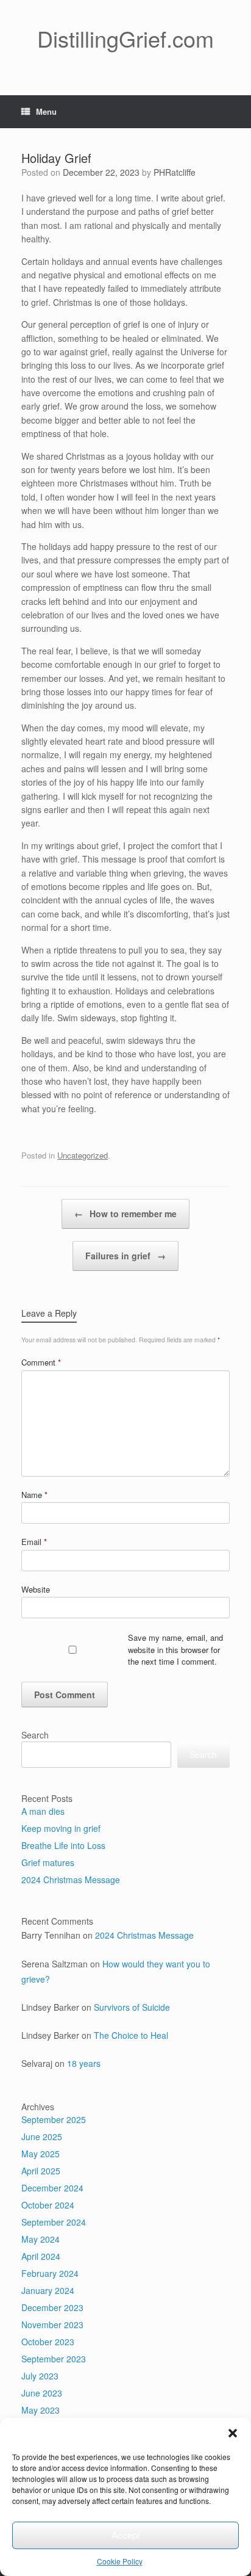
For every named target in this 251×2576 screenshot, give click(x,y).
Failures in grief (125, 1256)
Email (34, 1542)
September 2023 (54, 2359)
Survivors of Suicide (132, 2007)
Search (35, 1735)
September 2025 (54, 2119)
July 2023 (40, 2376)
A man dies (43, 1811)
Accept (125, 2535)
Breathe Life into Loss (63, 1845)
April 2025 (41, 2171)
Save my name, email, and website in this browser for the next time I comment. (175, 1649)
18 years (84, 2063)
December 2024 (52, 2188)
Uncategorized (83, 1155)
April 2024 (41, 2256)
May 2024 (41, 2239)
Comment (41, 1362)
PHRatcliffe (175, 172)
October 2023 (48, 2342)
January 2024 (48, 2290)
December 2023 (52, 2307)
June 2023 (42, 2393)
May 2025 (41, 2154)
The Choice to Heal (131, 2035)
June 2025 (42, 2136)
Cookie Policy (120, 2561)
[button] (233, 2433)
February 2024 (50, 2273)
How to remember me (125, 1214)
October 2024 (48, 2205)
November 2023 (52, 2325)
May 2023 (41, 2410)
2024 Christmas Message (71, 1880)
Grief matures (48, 1862)
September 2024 (54, 2222)
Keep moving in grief (61, 1828)
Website (36, 1589)
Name (34, 1495)
